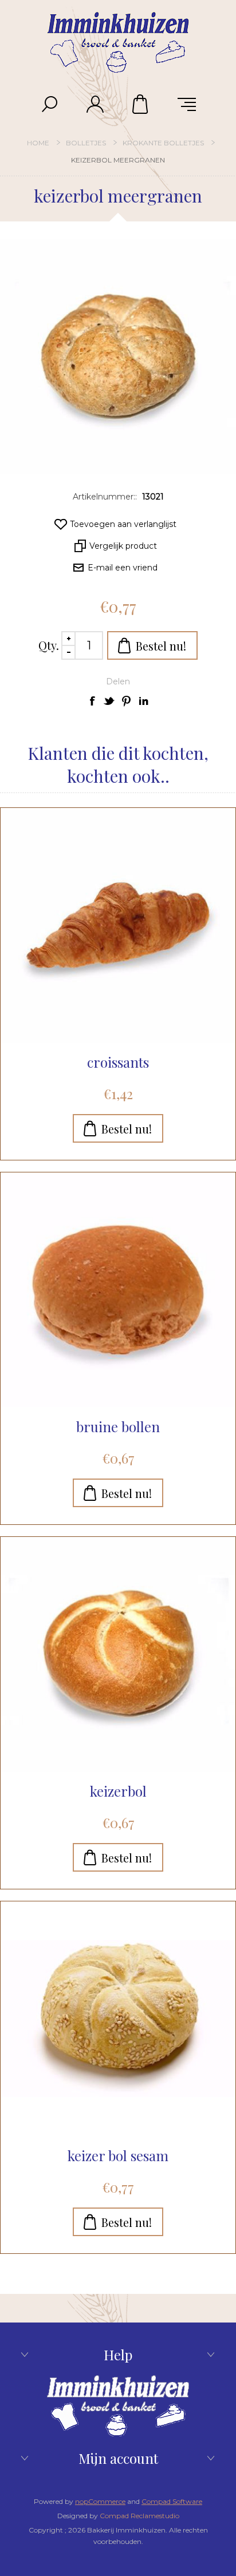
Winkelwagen (141, 104)
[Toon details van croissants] (118, 925)
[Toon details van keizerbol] (118, 1654)
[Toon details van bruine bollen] (118, 1290)
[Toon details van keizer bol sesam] (118, 2019)
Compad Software (172, 2501)
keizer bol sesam (118, 2155)
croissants (118, 1062)
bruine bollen (118, 1426)
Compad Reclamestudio (139, 2516)
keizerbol (118, 1791)
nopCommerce (100, 2501)
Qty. (49, 645)
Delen (118, 681)
